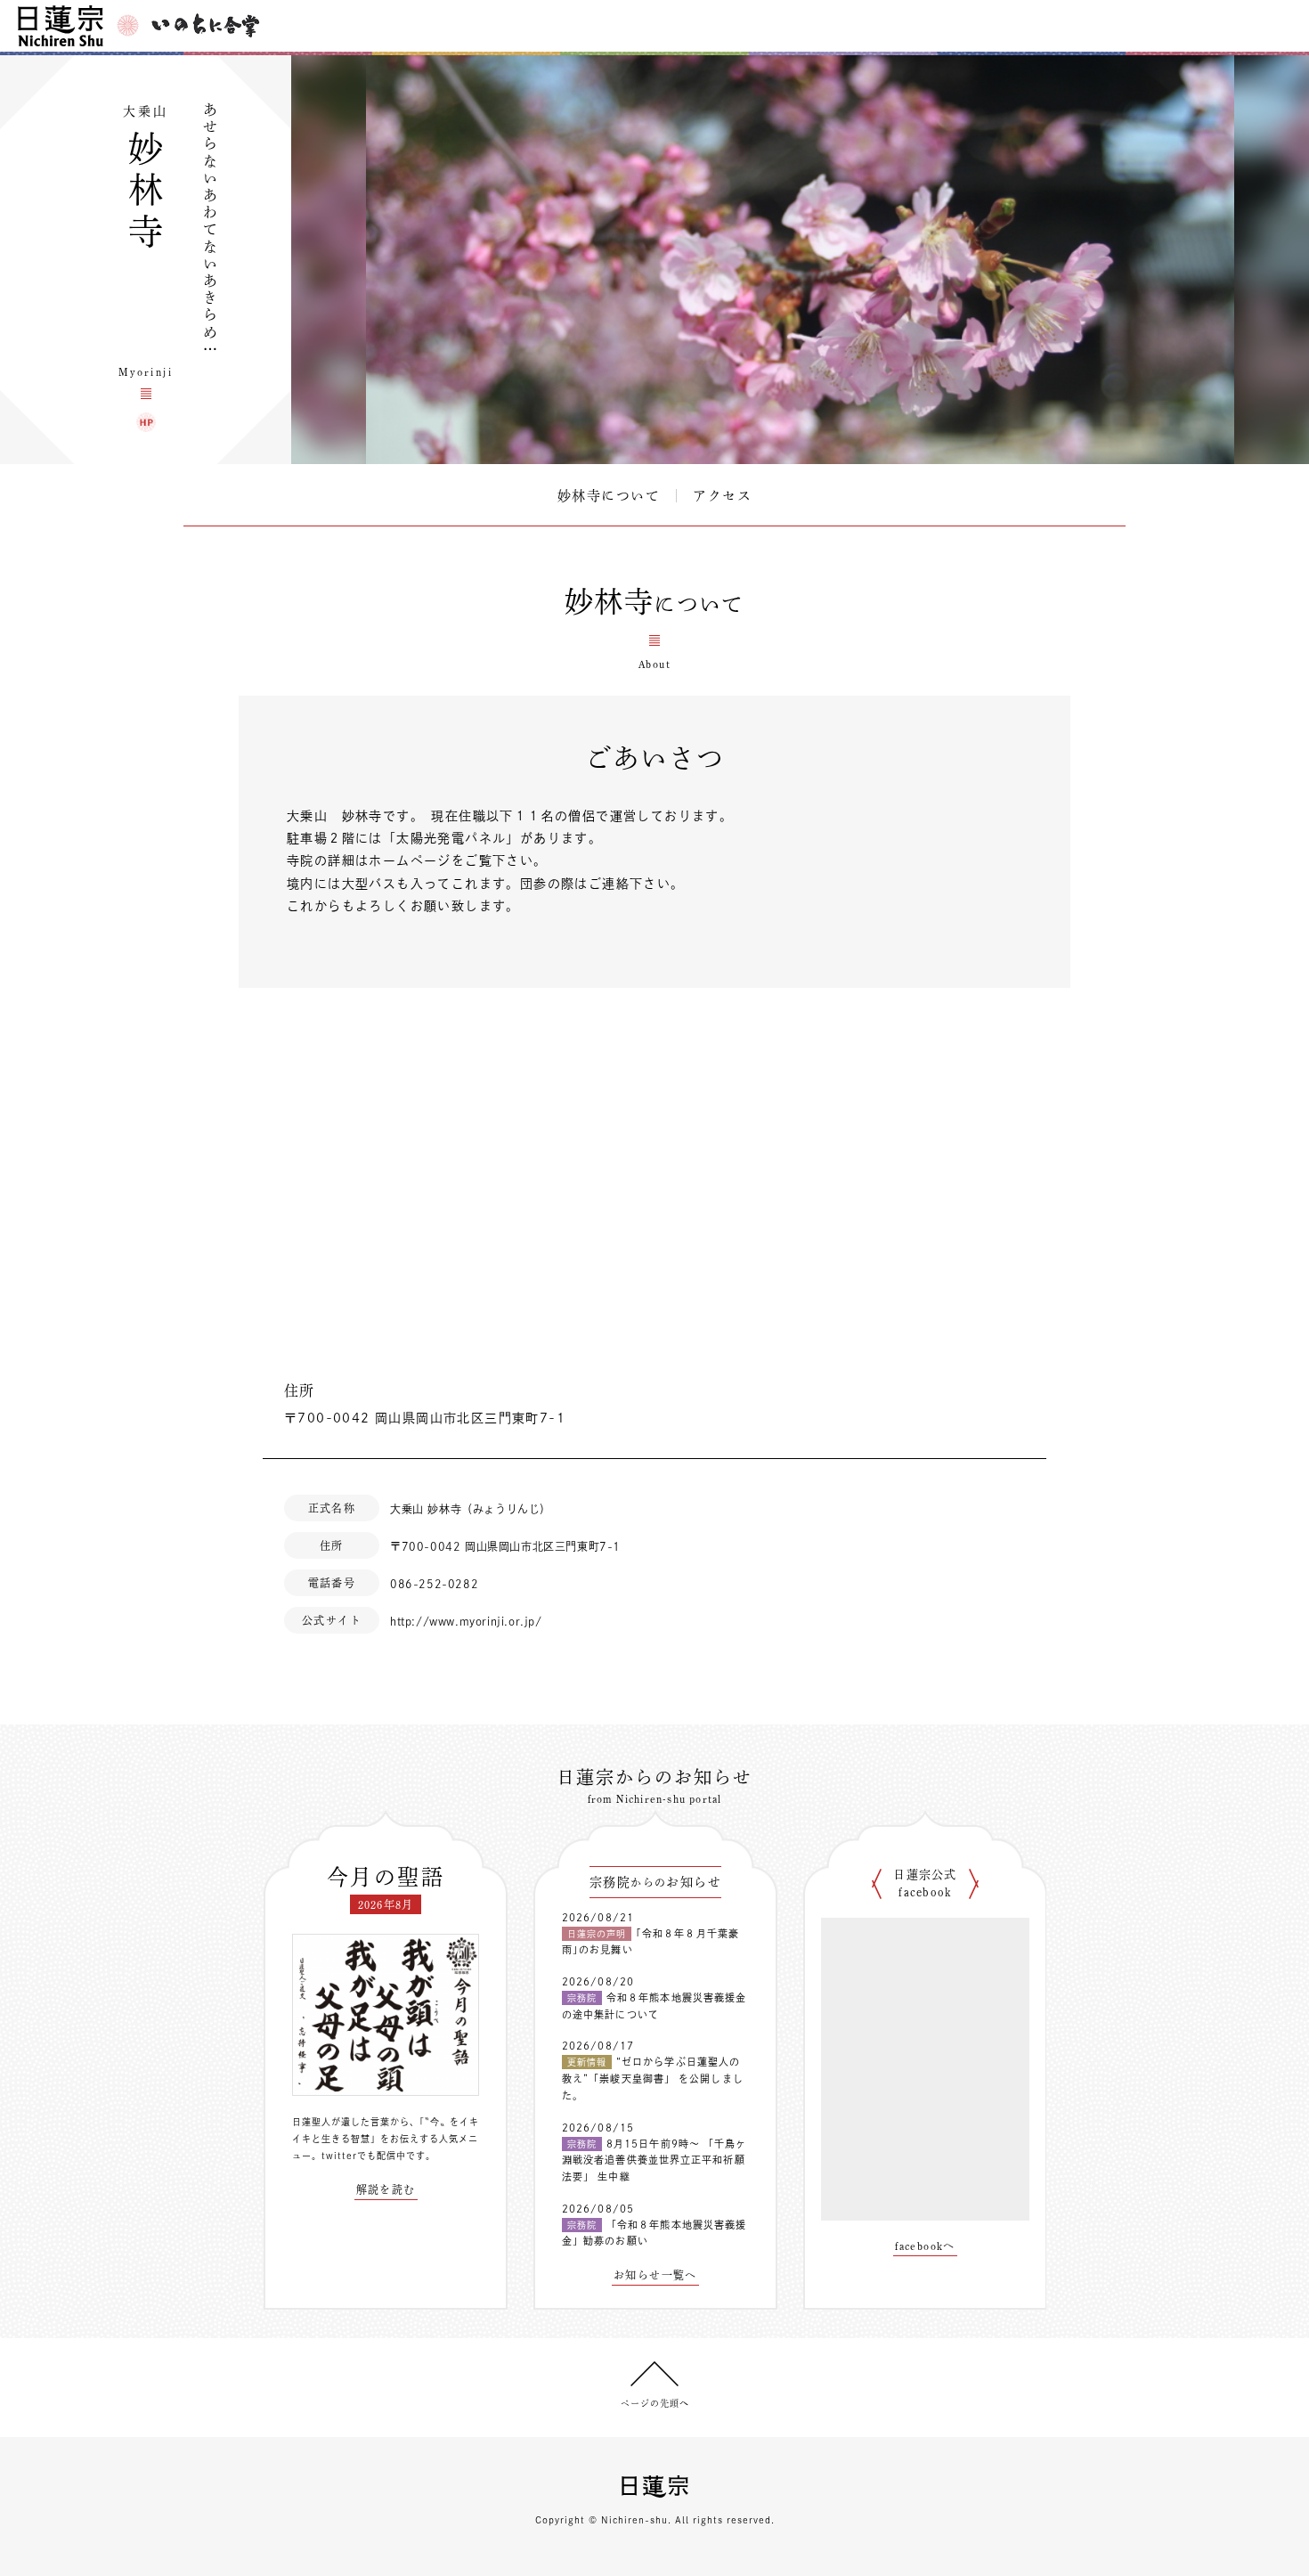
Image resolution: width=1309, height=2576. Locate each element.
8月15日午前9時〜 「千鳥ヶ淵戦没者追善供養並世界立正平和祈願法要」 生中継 (654, 2160)
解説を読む (386, 2189)
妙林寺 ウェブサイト (146, 422)
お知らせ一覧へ (655, 2275)
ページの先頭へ (655, 2403)
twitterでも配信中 (364, 2156)
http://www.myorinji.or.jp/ (466, 1621)
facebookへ (925, 2246)
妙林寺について (609, 496)
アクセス (722, 496)
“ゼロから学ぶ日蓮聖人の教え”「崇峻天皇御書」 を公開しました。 (653, 2078)
